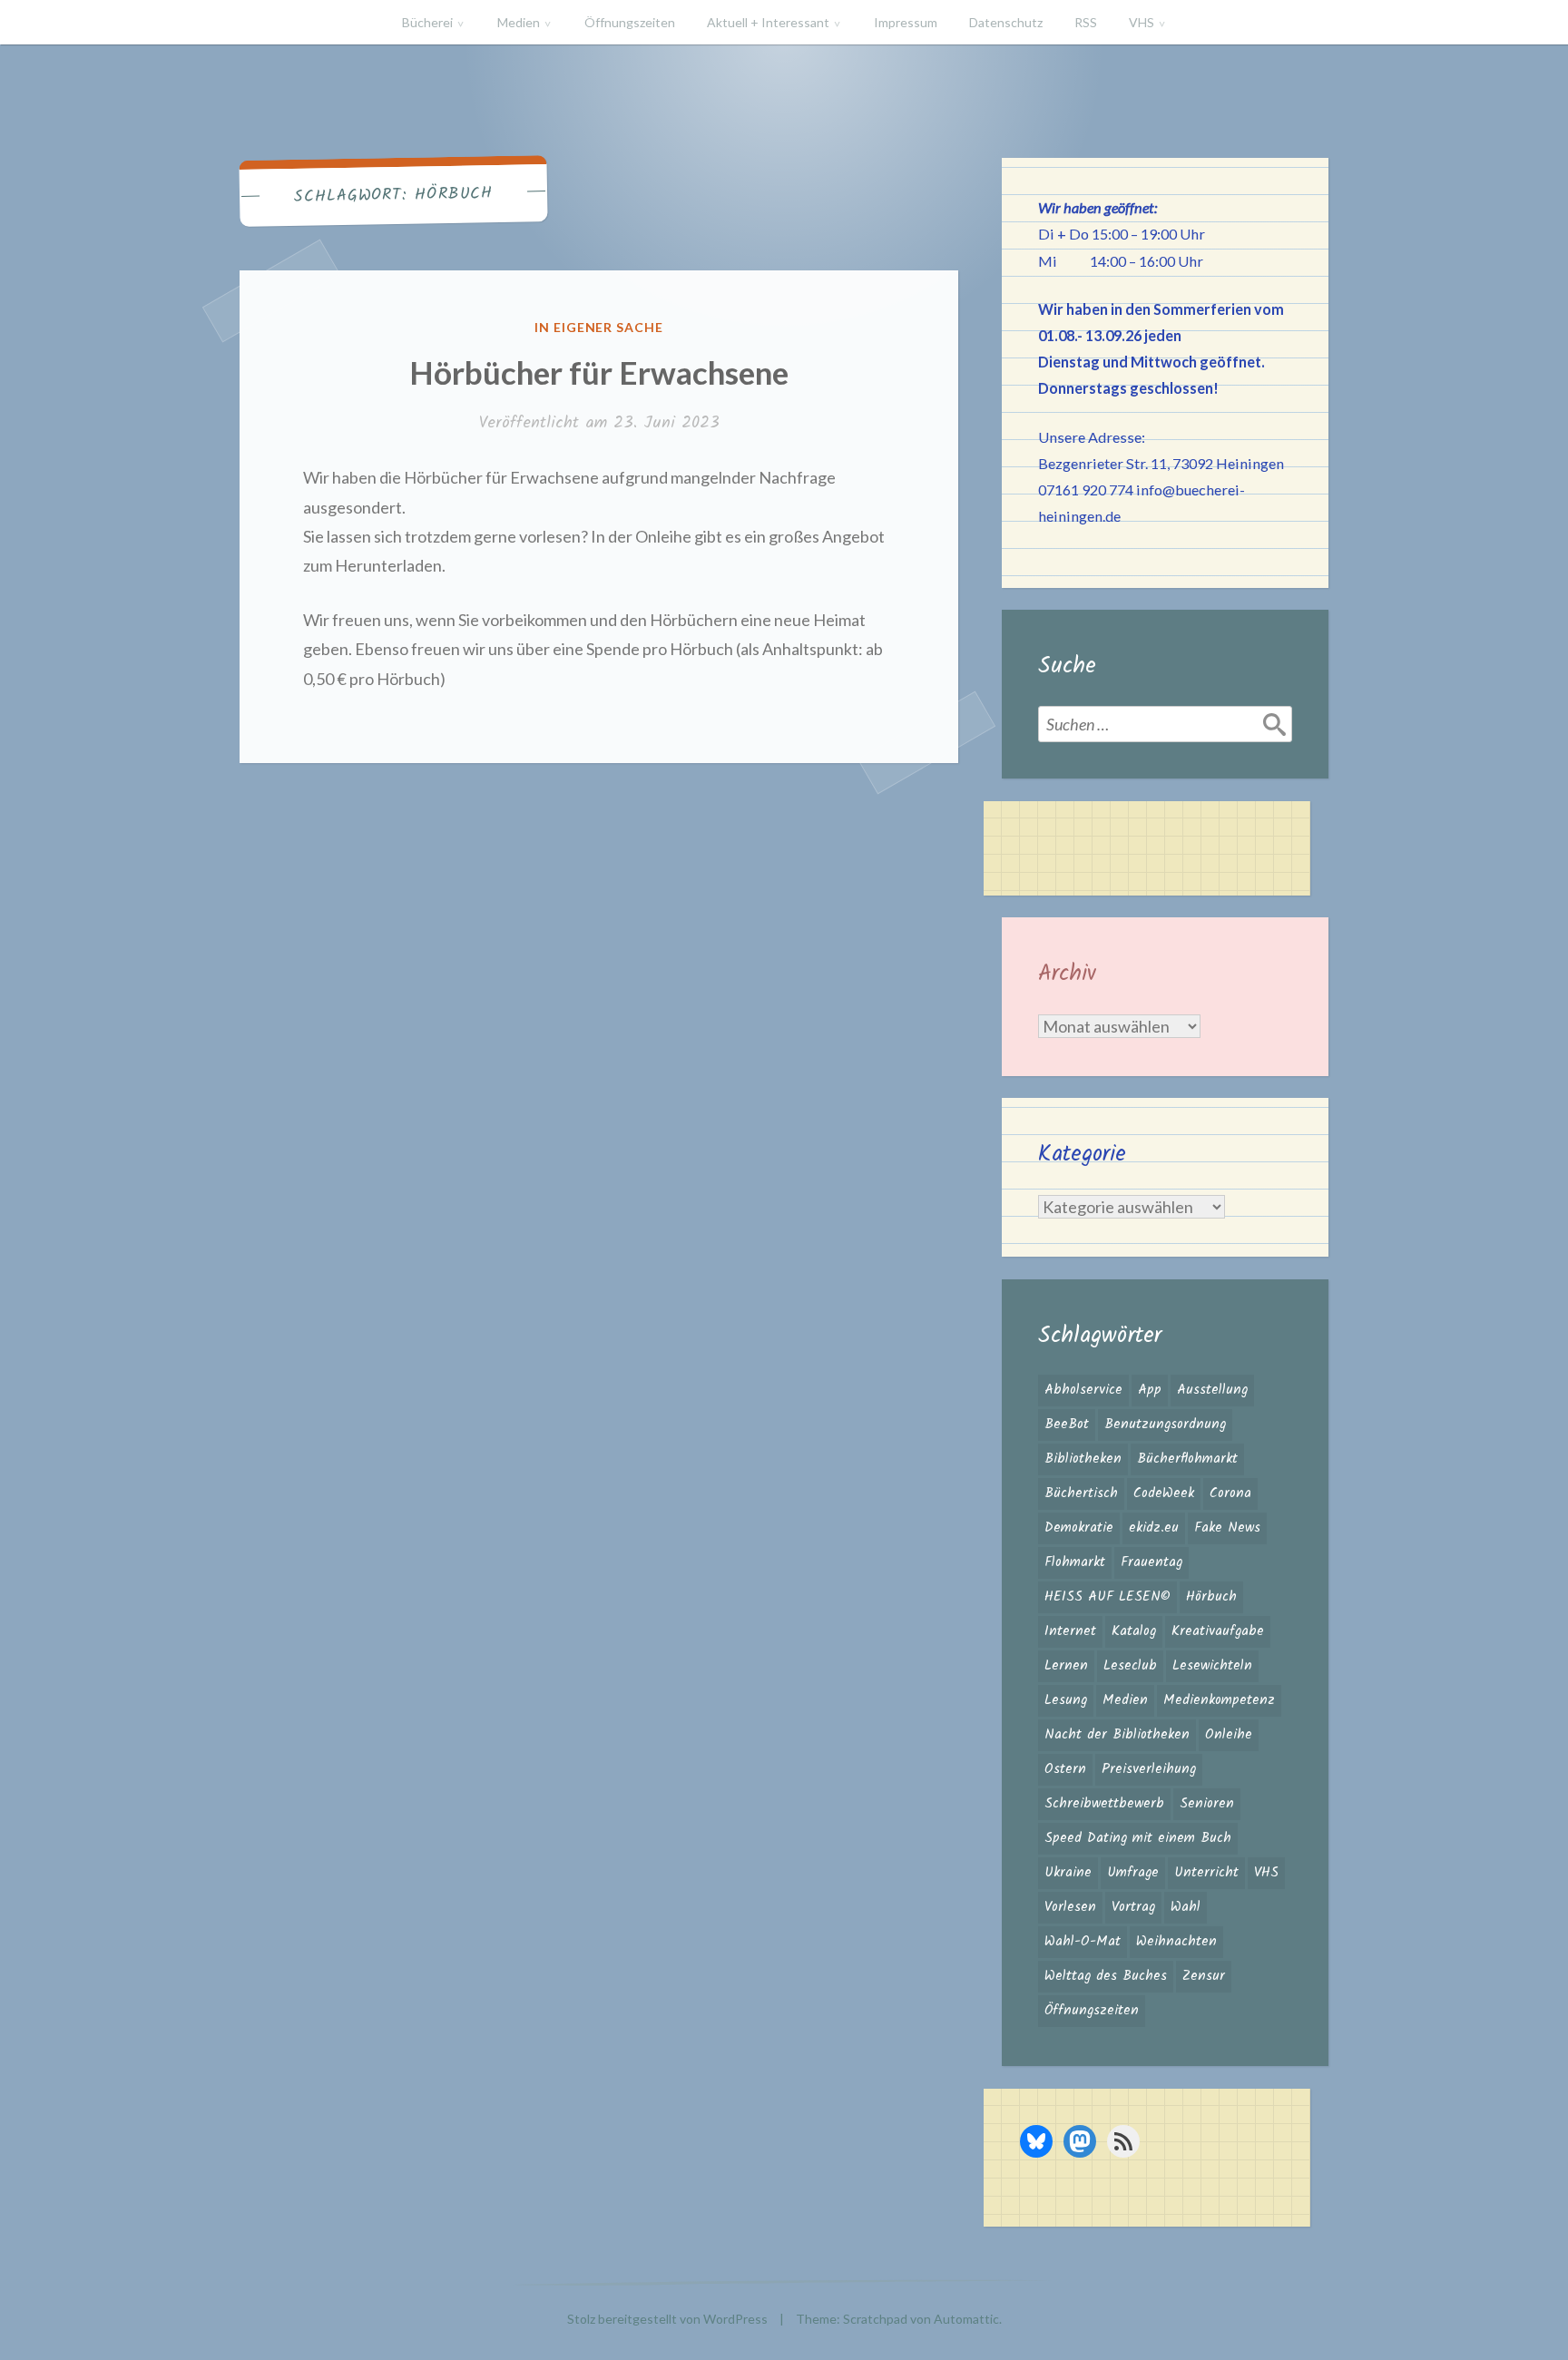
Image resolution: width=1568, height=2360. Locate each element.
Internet (1070, 1631)
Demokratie (1079, 1528)
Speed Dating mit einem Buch (1138, 1838)
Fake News (1227, 1528)
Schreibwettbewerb (1104, 1804)
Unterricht (1206, 1873)
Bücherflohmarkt (1187, 1459)
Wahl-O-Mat (1083, 1942)
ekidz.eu (1154, 1528)
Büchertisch (1081, 1493)
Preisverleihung (1149, 1769)
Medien (519, 22)
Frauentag (1151, 1562)
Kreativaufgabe (1218, 1631)
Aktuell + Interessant (768, 22)
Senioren (1207, 1804)
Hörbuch (1211, 1597)
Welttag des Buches (1106, 1976)
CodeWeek (1164, 1493)
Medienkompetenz (1219, 1700)
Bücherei (427, 22)
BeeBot (1067, 1425)
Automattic (966, 2319)
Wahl (1186, 1907)
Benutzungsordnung (1165, 1425)
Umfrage (1133, 1873)
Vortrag (1133, 1907)
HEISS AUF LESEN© (1107, 1597)
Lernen (1066, 1666)
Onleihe (1229, 1735)
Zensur (1204, 1976)
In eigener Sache (599, 327)
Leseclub (1130, 1666)
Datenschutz (1006, 22)
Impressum (906, 22)
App (1150, 1390)
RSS (1086, 22)
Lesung (1066, 1700)
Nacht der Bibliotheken (1117, 1735)
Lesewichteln (1212, 1666)
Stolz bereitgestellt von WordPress (667, 2319)
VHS (1142, 22)
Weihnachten (1176, 1942)
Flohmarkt (1075, 1562)
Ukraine (1068, 1873)
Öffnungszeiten (630, 22)
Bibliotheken (1083, 1459)
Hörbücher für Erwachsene (599, 372)
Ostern (1065, 1769)
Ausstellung (1212, 1390)
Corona (1230, 1493)
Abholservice (1083, 1390)
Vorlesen (1070, 1907)
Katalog (1134, 1631)
